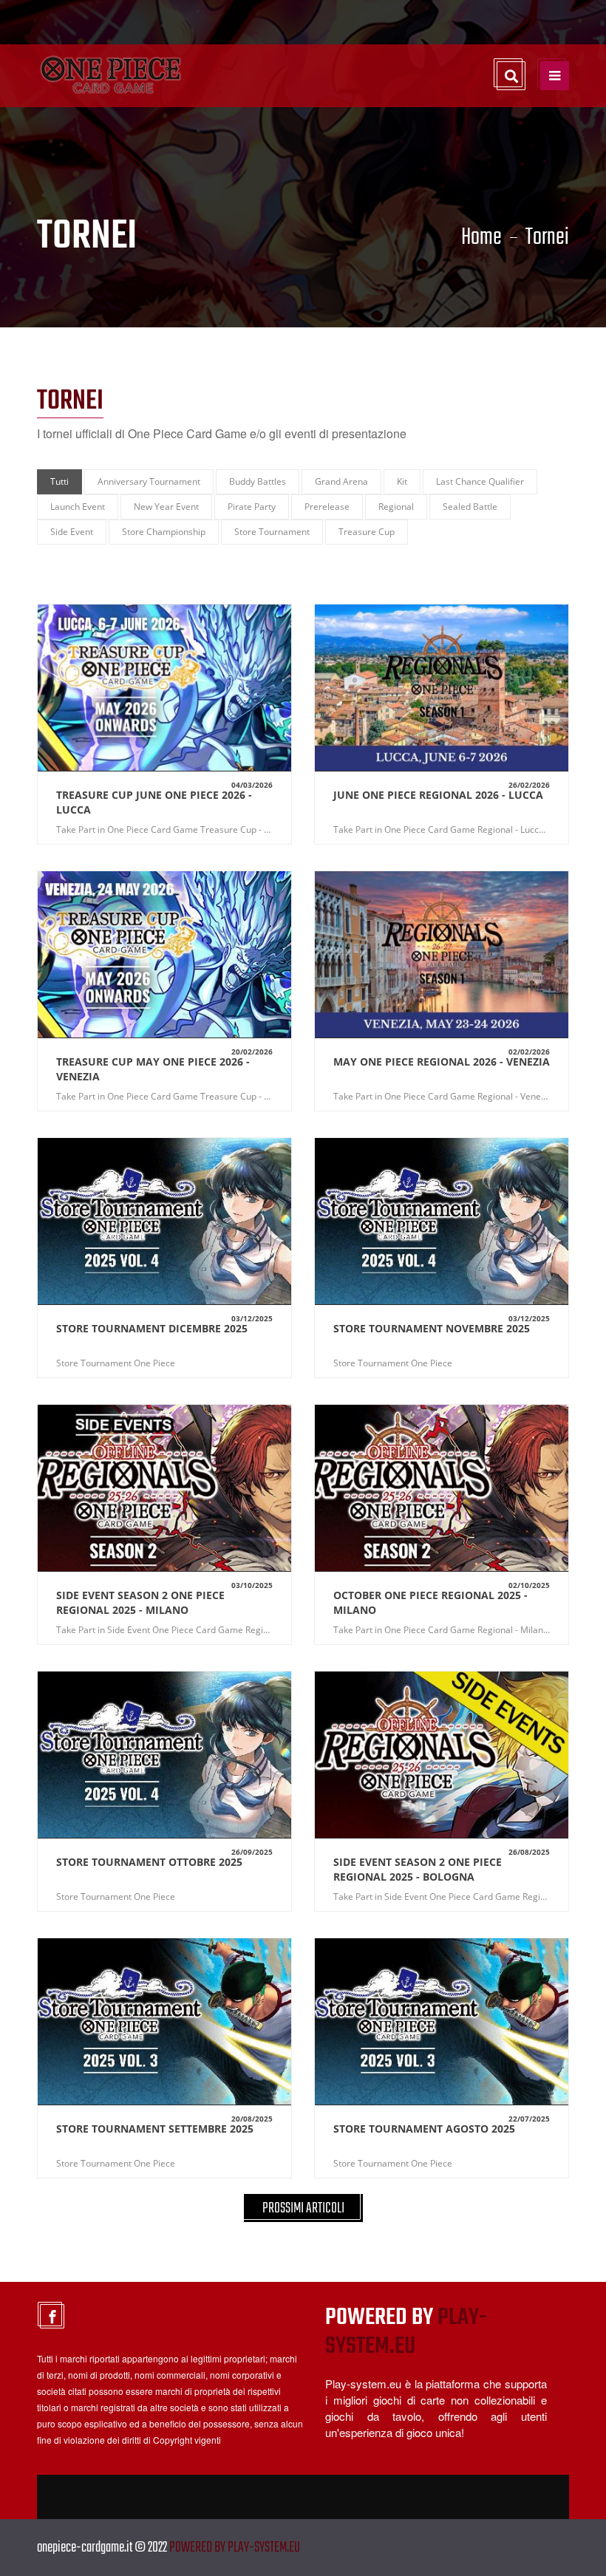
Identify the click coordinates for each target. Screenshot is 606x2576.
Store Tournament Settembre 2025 (155, 2129)
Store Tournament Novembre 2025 (432, 1328)
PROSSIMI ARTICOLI (303, 2208)
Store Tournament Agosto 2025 (424, 2129)
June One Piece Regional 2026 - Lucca (438, 795)
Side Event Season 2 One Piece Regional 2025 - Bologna (418, 1869)
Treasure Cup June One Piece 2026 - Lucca (154, 802)
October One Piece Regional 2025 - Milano (430, 1602)
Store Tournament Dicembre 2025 (152, 1328)
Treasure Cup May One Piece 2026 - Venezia (153, 1069)
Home (481, 238)
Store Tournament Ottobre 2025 (149, 1862)
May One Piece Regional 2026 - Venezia (442, 1062)
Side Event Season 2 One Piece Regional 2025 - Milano (140, 1602)
